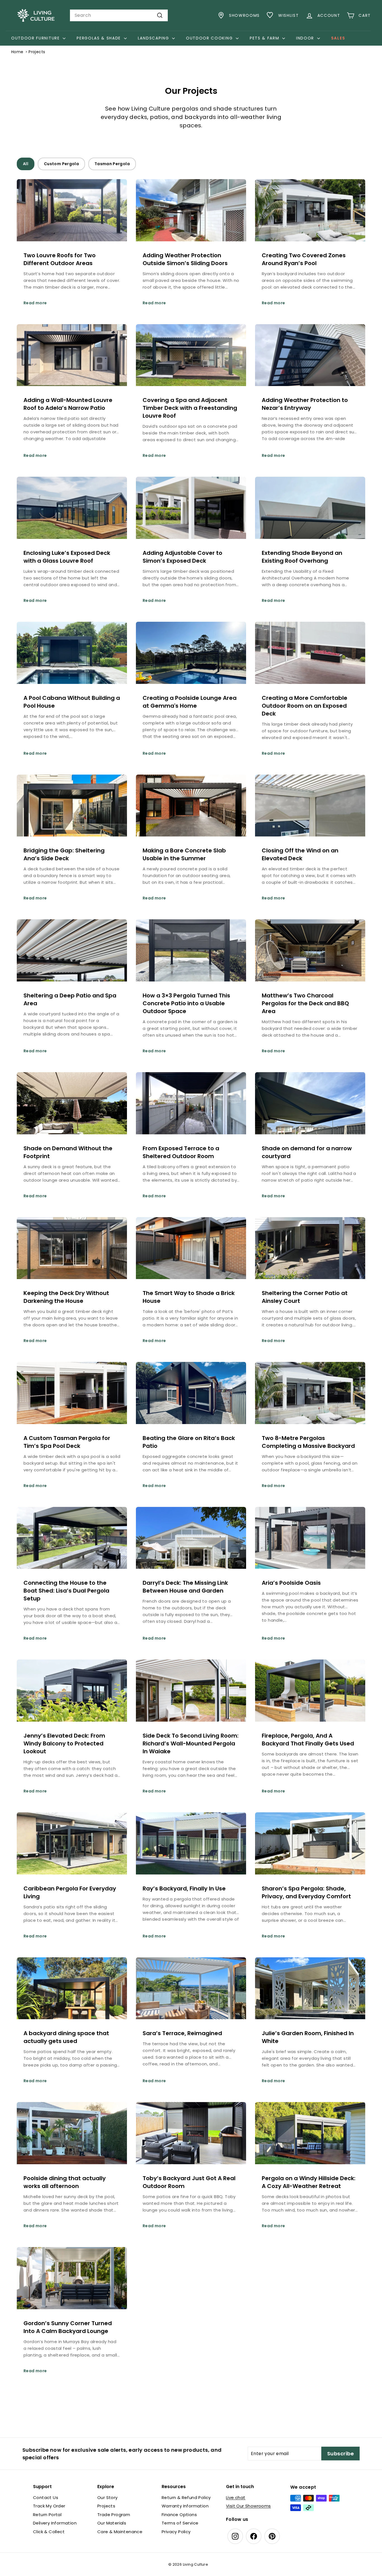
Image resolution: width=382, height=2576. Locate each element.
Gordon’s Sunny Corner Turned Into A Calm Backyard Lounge (68, 2327)
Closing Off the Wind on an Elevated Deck (300, 854)
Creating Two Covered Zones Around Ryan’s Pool (304, 259)
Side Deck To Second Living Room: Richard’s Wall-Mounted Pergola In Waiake (191, 1743)
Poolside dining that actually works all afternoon (65, 2182)
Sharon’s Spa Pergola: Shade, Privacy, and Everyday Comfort (306, 1892)
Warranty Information (185, 2506)
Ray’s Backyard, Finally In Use (184, 1888)
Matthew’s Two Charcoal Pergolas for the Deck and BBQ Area (305, 1003)
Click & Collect (49, 2532)
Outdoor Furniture (36, 38)
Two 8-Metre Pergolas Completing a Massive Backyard (308, 1442)
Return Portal (47, 2515)
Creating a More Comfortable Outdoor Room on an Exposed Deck (305, 706)
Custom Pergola (61, 164)
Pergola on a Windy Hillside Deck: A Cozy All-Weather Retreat (309, 2182)
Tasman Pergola (112, 164)
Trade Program (114, 2515)
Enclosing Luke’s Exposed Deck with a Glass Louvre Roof (67, 557)
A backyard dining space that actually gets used (66, 2037)
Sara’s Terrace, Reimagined (182, 2033)
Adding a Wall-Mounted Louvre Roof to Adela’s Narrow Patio (68, 404)
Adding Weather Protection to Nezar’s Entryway (305, 404)
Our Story (108, 2497)
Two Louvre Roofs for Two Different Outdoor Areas (60, 259)
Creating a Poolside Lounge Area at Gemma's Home (190, 702)
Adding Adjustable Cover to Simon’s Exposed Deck (182, 557)
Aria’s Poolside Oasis (291, 1583)
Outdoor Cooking (210, 38)
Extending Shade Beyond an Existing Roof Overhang (302, 557)
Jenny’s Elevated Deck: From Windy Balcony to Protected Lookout (64, 1743)
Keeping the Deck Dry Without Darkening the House (66, 1297)
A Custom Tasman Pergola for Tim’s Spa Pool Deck (67, 1442)
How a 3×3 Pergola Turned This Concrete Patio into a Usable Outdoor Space (186, 1003)
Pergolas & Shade (100, 38)
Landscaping (154, 38)
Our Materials (112, 2523)
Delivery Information (55, 2523)
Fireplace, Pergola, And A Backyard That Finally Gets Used (308, 1740)
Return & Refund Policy (186, 2497)
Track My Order (49, 2506)
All (26, 164)
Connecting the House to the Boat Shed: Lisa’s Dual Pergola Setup (66, 1591)
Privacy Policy (176, 2532)
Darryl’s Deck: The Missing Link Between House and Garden (185, 1587)
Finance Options (179, 2515)
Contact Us (46, 2497)
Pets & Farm (265, 38)
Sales (338, 38)
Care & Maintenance (120, 2532)
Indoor (306, 38)
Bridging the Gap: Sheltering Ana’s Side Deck (64, 854)
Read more (35, 303)
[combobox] (119, 15)
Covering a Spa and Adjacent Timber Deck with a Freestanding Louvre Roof (190, 408)
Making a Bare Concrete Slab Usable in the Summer (184, 854)
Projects (106, 2506)
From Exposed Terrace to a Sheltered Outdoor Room (181, 1152)
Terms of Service (180, 2523)
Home (17, 52)
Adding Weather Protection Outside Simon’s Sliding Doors (185, 259)
